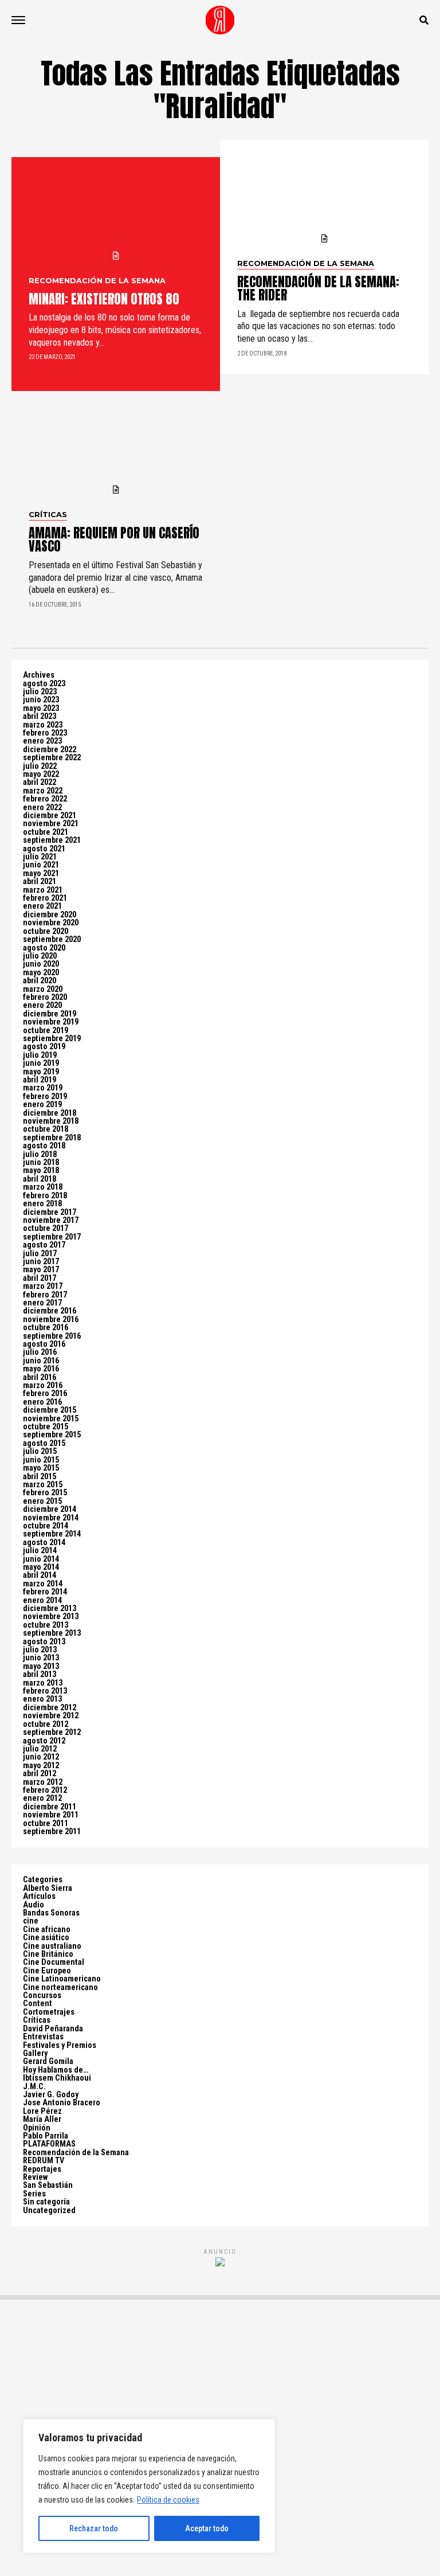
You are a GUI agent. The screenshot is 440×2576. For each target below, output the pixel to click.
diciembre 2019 (50, 1014)
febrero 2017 (45, 1295)
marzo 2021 (43, 890)
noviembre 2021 (51, 824)
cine (31, 1921)
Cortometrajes (49, 2012)
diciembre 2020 (50, 915)
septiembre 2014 (52, 1534)
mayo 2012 (41, 1766)
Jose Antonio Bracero (62, 2103)
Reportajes (42, 2169)
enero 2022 (42, 808)
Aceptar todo (207, 2528)
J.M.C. (34, 2087)
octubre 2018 (46, 1129)
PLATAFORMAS (49, 2144)
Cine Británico (48, 1954)
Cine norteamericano (60, 1987)
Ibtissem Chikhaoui (57, 2078)
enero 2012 (42, 1798)
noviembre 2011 (51, 1815)
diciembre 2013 (50, 1608)
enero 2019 (42, 1105)
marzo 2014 (43, 1584)
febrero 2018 (45, 1196)
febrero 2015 (45, 1493)
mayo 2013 (41, 1666)
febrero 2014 (45, 1592)
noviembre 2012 (51, 1716)
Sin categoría (46, 2202)
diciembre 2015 (50, 1410)
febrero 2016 (45, 1393)
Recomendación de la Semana (76, 2153)
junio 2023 (41, 700)
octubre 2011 (46, 1823)
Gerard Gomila (48, 2061)
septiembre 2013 (52, 1633)
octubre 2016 (46, 1328)
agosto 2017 (44, 1245)
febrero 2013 (45, 1691)
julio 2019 (40, 1055)
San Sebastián (48, 2185)
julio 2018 (40, 1154)
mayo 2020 (41, 973)
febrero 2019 (45, 1097)
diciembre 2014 (50, 1509)
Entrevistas (43, 2037)
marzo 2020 (43, 989)
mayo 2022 (41, 774)
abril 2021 (40, 882)
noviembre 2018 (51, 1121)
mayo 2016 (41, 1369)
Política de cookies (168, 2500)
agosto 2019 (44, 1047)
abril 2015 (40, 1477)
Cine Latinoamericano (62, 1979)
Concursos (42, 1995)
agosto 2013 (44, 1642)
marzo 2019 (43, 1088)
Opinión (37, 2128)
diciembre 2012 (50, 1708)
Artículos (39, 1896)
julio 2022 (40, 766)
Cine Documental (54, 1962)
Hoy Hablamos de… (56, 2070)
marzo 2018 (43, 1187)
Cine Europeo (47, 1971)
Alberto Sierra (48, 1888)
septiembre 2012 (52, 1732)
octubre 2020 (46, 931)
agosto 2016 (44, 1344)
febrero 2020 (45, 997)
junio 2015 (41, 1460)
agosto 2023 (44, 684)
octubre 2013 (46, 1625)
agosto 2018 (44, 1146)
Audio (34, 1905)
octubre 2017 (46, 1228)
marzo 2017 (43, 1286)
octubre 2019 (46, 1031)
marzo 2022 (43, 791)
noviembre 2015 (51, 1419)
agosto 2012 (44, 1741)
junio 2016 (41, 1361)
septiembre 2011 (52, 1832)
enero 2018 (42, 1204)
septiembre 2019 (52, 1039)
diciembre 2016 (50, 1311)
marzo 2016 (43, 1385)
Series (34, 2194)
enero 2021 (42, 906)
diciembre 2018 (50, 1113)
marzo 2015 (43, 1485)
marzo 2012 (43, 1782)
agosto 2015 (44, 1443)
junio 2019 (41, 1063)
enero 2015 (42, 1501)
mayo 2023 (41, 708)
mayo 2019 (41, 1072)
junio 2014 (41, 1559)
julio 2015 (40, 1451)
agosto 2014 (44, 1543)
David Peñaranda (53, 2029)
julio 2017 (40, 1254)
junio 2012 (41, 1757)
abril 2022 (40, 782)
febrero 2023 (45, 733)
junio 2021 (41, 865)
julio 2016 (40, 1352)
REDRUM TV (44, 2161)
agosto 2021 (44, 849)
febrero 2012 (45, 1790)
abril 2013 (40, 1674)
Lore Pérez (42, 2111)
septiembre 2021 (52, 840)
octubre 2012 (46, 1724)
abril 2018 (40, 1179)
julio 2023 (40, 692)
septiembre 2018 (52, 1138)
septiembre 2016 (52, 1336)
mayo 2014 (41, 1567)
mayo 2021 (41, 873)
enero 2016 (42, 1402)
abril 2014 (40, 1575)
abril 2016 (40, 1377)
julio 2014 (40, 1551)
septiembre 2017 (52, 1237)
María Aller (42, 2119)
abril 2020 (40, 981)
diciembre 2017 (50, 1212)
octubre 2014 (46, 1526)
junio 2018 (41, 1162)
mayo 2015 (41, 1468)
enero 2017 (42, 1303)
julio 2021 (40, 857)
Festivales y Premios (60, 2045)
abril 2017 (40, 1278)
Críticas (37, 2020)
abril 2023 (40, 716)
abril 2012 (40, 1774)
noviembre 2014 (51, 1518)
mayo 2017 (41, 1270)
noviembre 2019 (51, 1022)
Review (35, 2177)
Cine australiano (52, 1946)
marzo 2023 (43, 725)
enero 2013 (42, 1699)
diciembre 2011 (50, 1807)
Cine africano (47, 1930)
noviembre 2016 (51, 1320)
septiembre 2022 (52, 758)
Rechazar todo (94, 2528)
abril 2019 (40, 1080)
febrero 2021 (45, 898)
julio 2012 (40, 1749)
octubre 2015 (46, 1427)
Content (38, 2004)
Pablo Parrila (46, 2136)
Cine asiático (46, 1938)
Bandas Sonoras (51, 1913)
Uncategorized (49, 2210)
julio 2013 (40, 1650)
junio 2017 (41, 1262)
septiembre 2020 (52, 939)
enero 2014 (42, 1600)
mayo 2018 (41, 1170)
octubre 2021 (46, 832)
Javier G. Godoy (51, 2095)
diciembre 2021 (50, 816)
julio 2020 (40, 956)
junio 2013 (41, 1658)
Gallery (35, 2053)
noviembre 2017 (51, 1220)
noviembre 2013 (51, 1617)
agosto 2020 (44, 948)
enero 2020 (42, 1005)
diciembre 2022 (50, 750)
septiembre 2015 (52, 1435)
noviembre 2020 (51, 923)
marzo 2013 (43, 1683)
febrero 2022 (45, 799)
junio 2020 (41, 964)
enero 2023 (42, 741)
